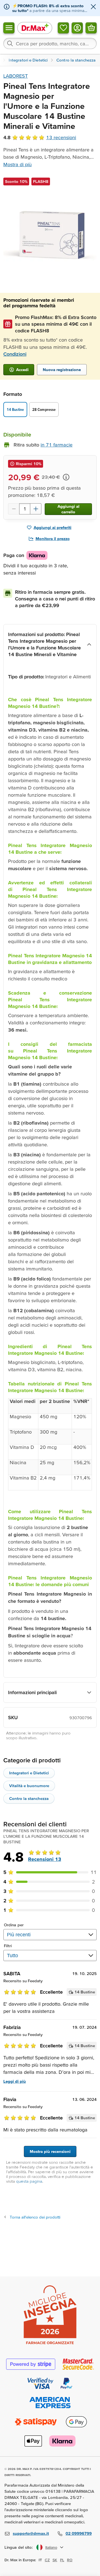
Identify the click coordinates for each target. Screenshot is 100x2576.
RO (70, 2560)
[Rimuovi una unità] (14, 509)
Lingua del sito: (19, 2547)
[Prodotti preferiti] (63, 28)
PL (62, 2560)
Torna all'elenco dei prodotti (35, 2217)
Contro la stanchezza (29, 1798)
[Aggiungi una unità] (36, 509)
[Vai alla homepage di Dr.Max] (35, 28)
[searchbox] (50, 43)
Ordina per (14, 1925)
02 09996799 (79, 2533)
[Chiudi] (93, 7)
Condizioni (15, 354)
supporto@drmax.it (31, 2533)
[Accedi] (77, 28)
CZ (47, 2560)
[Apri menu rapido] (9, 28)
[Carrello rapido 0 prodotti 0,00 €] (91, 28)
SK (55, 2560)
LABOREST (16, 76)
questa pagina (29, 2181)
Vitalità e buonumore (29, 1786)
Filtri (8, 1946)
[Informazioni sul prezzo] (66, 477)
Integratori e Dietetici (29, 1773)
